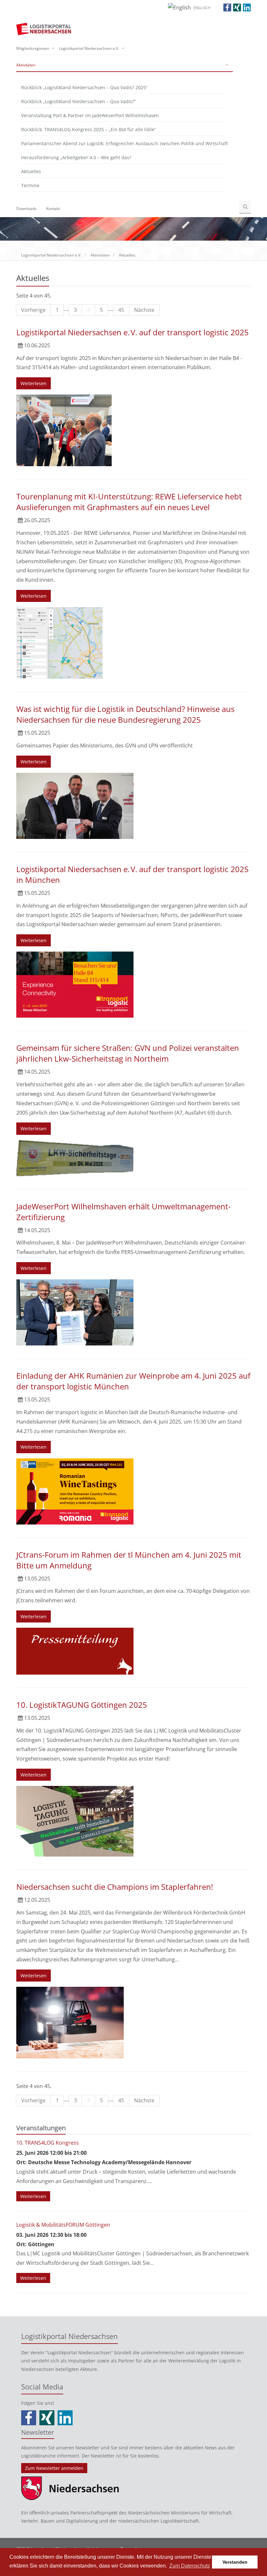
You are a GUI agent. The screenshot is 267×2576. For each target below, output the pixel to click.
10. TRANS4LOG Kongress (48, 2143)
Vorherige (33, 310)
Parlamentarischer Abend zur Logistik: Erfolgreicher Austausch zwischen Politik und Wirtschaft (125, 143)
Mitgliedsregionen (33, 48)
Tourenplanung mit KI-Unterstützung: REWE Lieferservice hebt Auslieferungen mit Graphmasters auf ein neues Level (129, 502)
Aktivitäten (26, 65)
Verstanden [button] (235, 2562)
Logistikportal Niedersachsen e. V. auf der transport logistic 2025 (133, 332)
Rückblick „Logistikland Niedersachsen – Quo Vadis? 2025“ (84, 87)
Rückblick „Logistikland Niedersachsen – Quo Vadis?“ (78, 101)
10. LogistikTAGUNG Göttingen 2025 (82, 1705)
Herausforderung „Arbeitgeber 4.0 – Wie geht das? (76, 157)
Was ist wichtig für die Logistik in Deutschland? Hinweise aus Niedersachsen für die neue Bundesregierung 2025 (125, 714)
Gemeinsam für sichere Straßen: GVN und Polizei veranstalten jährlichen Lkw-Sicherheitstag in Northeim (128, 1053)
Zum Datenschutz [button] (190, 2566)
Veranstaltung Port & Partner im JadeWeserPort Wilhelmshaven (90, 115)
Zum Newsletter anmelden (54, 2468)
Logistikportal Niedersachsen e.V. (89, 48)
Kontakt (53, 209)
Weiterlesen (34, 383)
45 (121, 310)
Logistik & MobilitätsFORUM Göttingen (63, 2225)
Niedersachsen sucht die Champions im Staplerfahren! (115, 1887)
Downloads (26, 209)
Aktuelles (31, 171)
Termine (30, 185)
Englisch (202, 8)
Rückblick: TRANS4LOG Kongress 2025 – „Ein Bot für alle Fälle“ (89, 129)
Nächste (144, 310)
